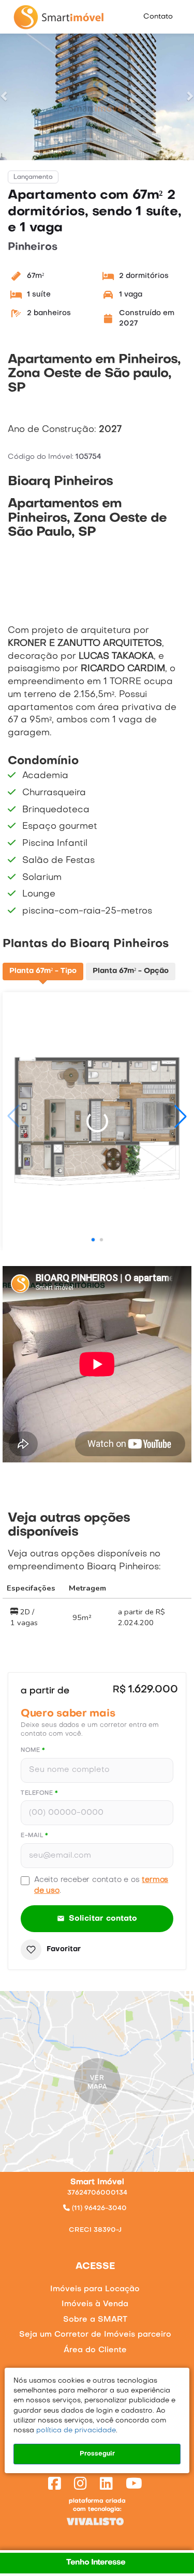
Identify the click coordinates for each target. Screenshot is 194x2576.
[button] (5, 96)
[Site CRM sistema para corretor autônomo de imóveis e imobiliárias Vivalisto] (97, 2521)
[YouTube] (136, 2485)
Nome (33, 1750)
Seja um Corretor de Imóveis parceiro (95, 2335)
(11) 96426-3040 (98, 2209)
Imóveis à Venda (95, 2304)
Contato (158, 17)
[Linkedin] (108, 2485)
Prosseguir (97, 2454)
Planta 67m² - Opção (131, 971)
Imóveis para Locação (95, 2289)
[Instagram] (83, 2485)
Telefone (39, 1793)
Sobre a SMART (95, 2320)
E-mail (34, 1836)
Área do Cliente (95, 2350)
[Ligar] (97, 2217)
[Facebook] (57, 2485)
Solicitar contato (103, 1919)
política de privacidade (75, 2431)
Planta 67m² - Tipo (43, 971)
